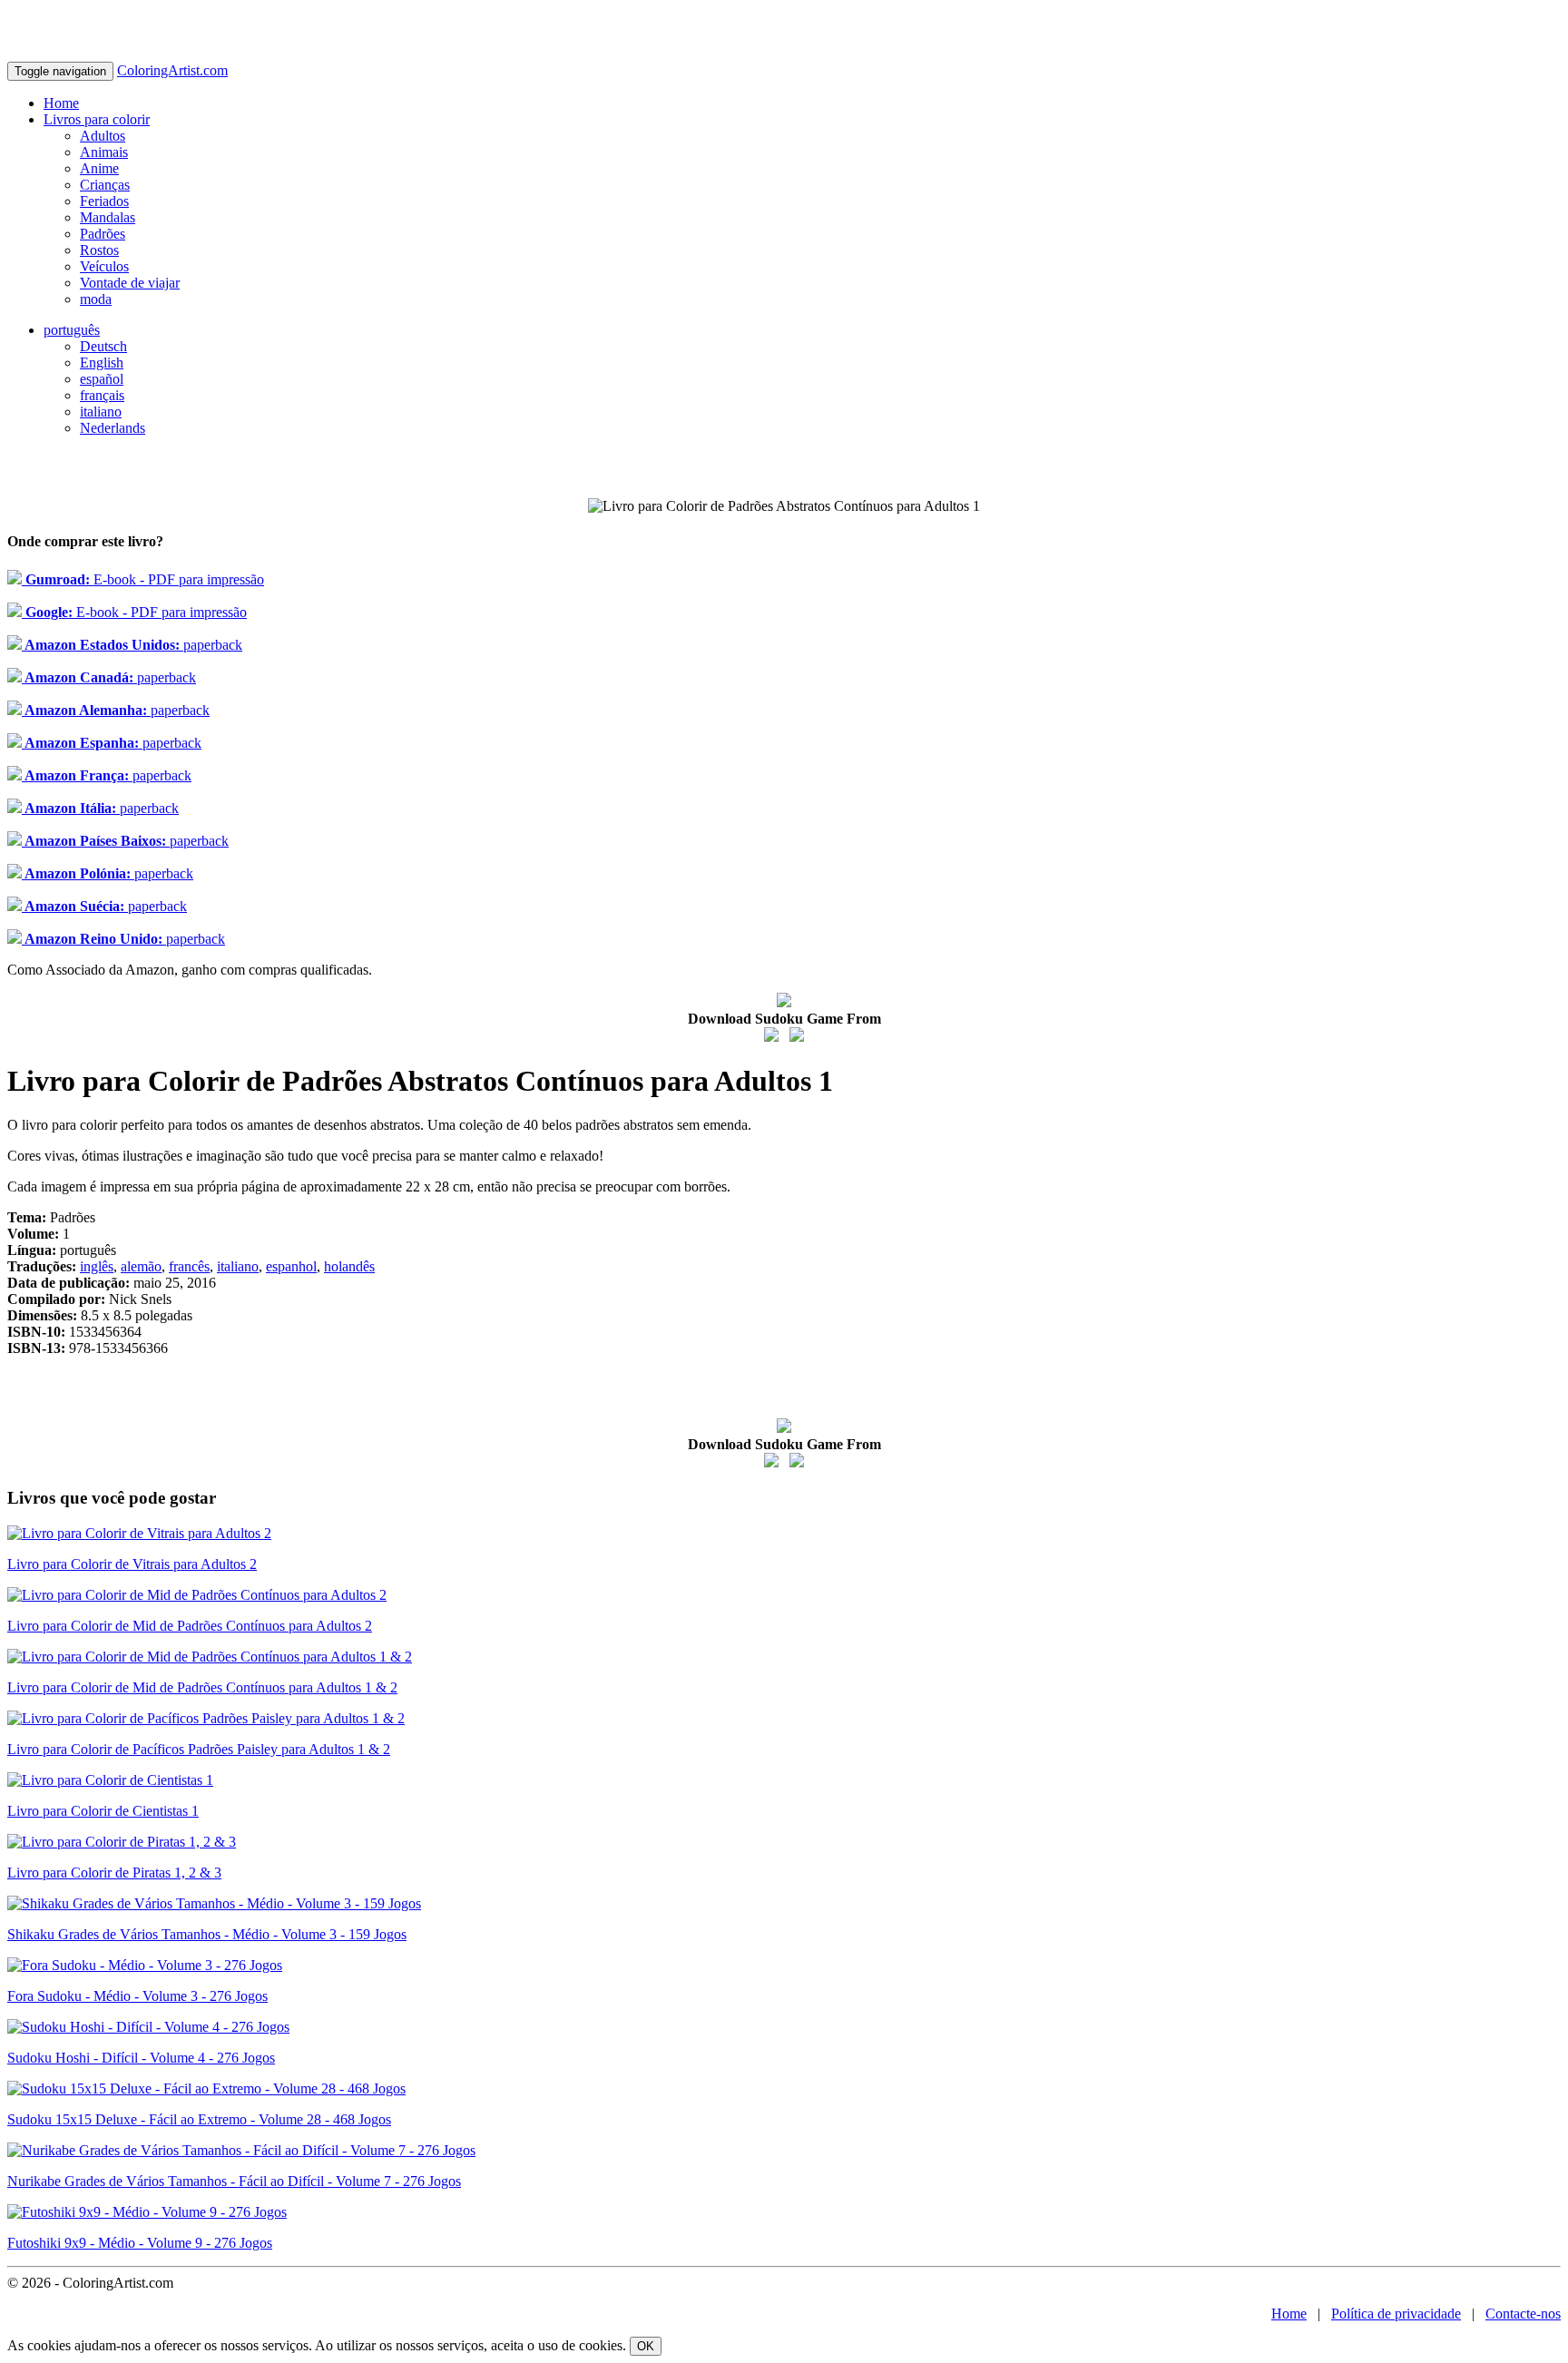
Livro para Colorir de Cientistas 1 (103, 1811)
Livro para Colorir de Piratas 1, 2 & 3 (114, 1873)
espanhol (291, 1266)
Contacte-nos (1523, 2314)
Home (61, 103)
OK (646, 2346)
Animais (104, 152)
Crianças (105, 185)
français (102, 395)
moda (96, 299)
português (72, 330)
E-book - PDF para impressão (143, 579)
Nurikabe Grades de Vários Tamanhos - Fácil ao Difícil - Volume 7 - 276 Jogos (234, 2181)
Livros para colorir (97, 119)
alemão (141, 1266)
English (102, 363)
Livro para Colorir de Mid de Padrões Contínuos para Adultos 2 (190, 1626)
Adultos (103, 136)
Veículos (104, 266)
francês (189, 1266)
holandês (349, 1266)
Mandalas (108, 217)
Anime (99, 168)
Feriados (104, 201)
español (102, 379)
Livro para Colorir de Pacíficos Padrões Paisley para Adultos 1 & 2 (199, 1749)
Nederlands (113, 428)
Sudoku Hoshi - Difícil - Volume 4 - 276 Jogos (141, 2058)
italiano (101, 412)
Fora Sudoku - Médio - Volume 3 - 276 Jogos (137, 1996)
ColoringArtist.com (172, 70)
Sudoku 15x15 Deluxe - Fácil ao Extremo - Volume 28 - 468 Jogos (199, 2119)
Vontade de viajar (130, 283)
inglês (97, 1266)
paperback (132, 645)
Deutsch (103, 346)
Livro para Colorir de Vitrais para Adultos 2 (132, 1564)
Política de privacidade (1396, 2314)
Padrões (103, 234)
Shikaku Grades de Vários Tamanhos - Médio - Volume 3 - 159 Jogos (207, 1934)
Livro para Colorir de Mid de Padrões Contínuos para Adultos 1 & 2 (202, 1687)
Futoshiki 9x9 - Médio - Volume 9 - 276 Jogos (140, 2243)
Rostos (99, 250)
